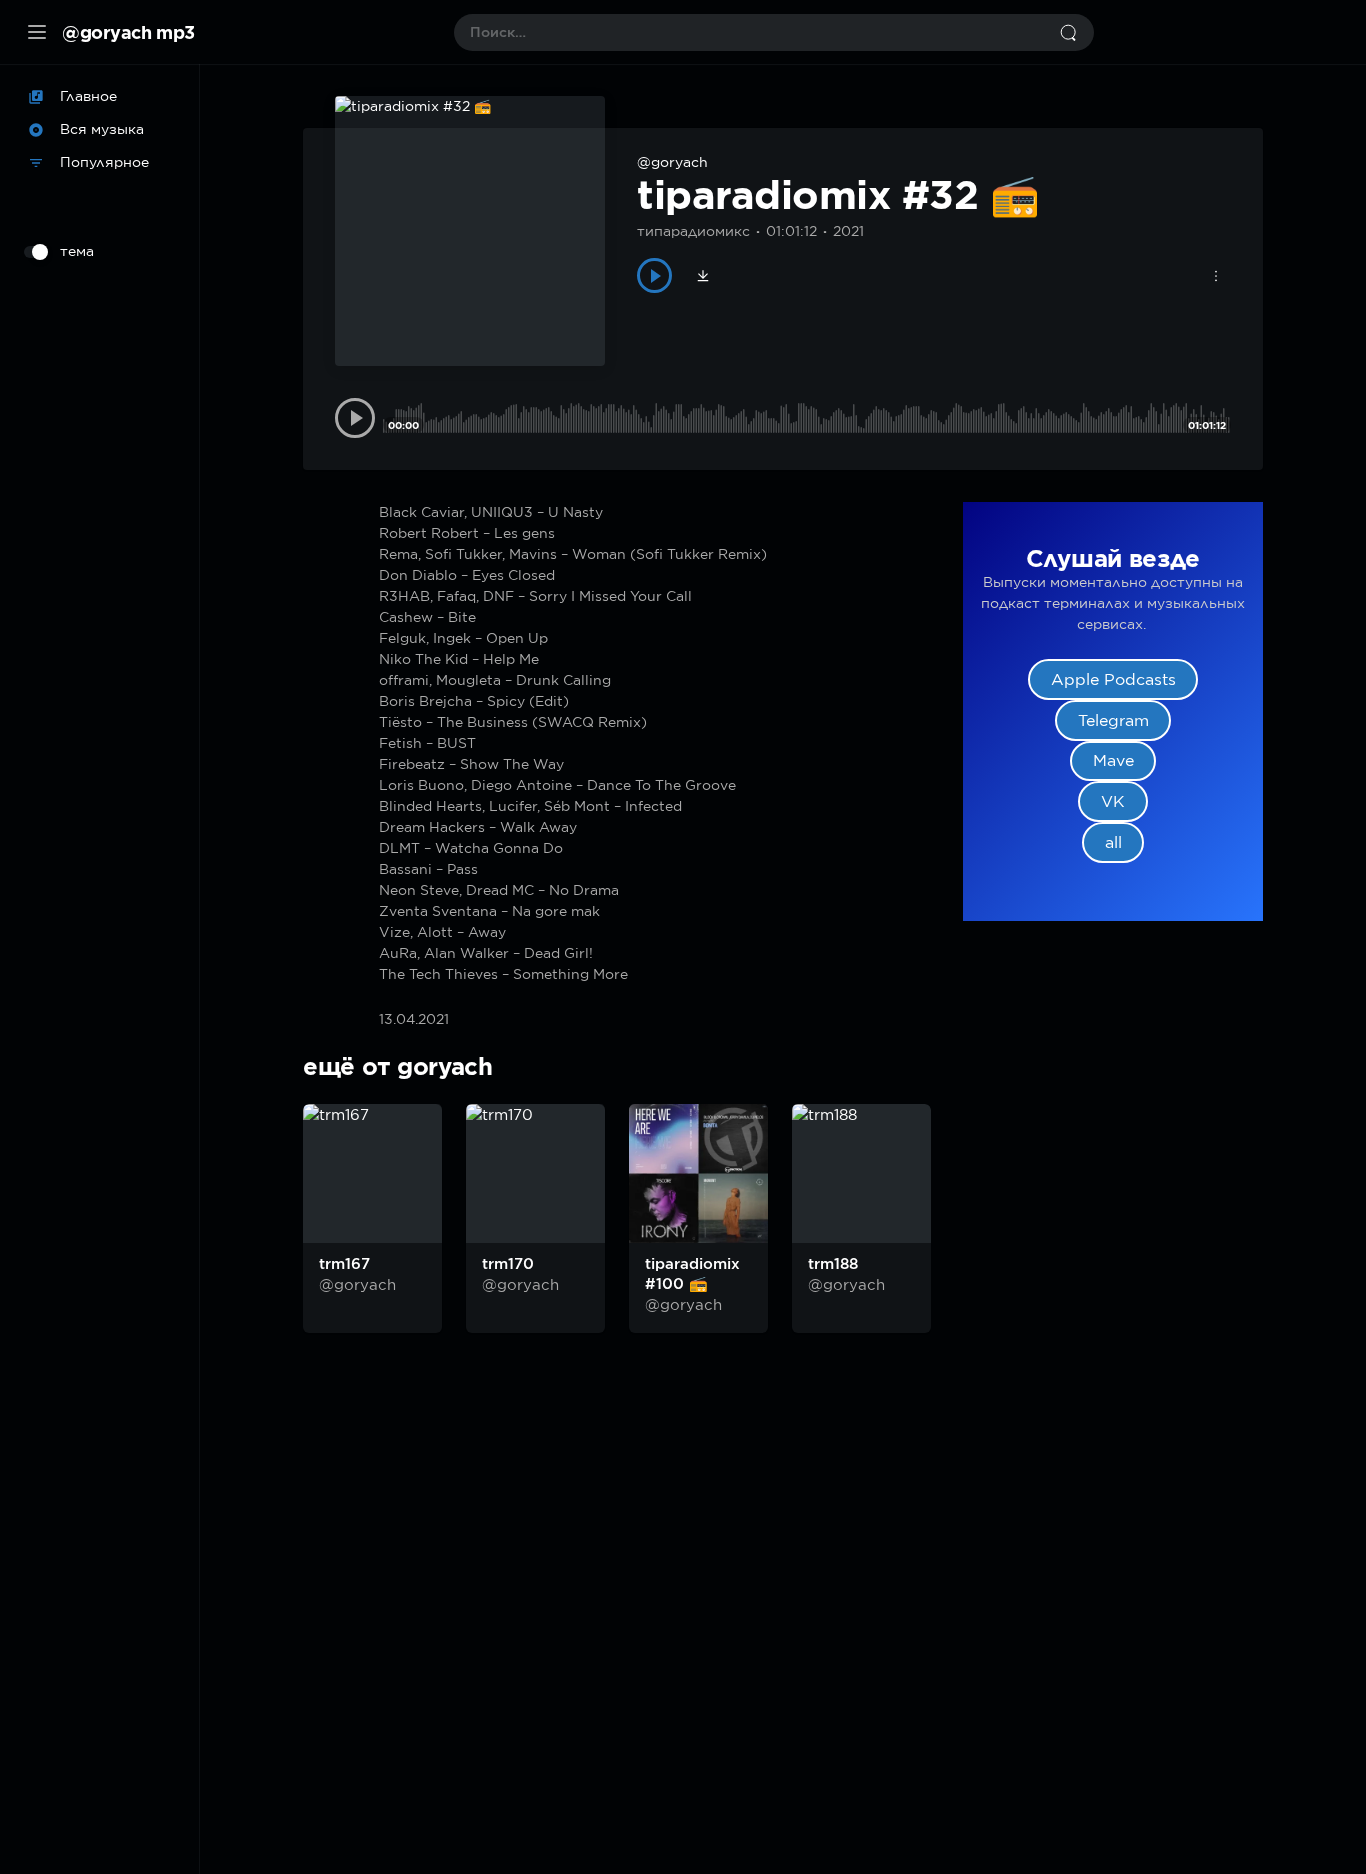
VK (1113, 801)
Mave (1113, 760)
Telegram (1113, 720)
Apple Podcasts (1113, 679)
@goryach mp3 (128, 32)
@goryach (672, 162)
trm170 (508, 1264)
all (1113, 842)
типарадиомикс (693, 231)
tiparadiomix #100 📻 (692, 1274)
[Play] (654, 275)
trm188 (833, 1264)
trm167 (344, 1264)
